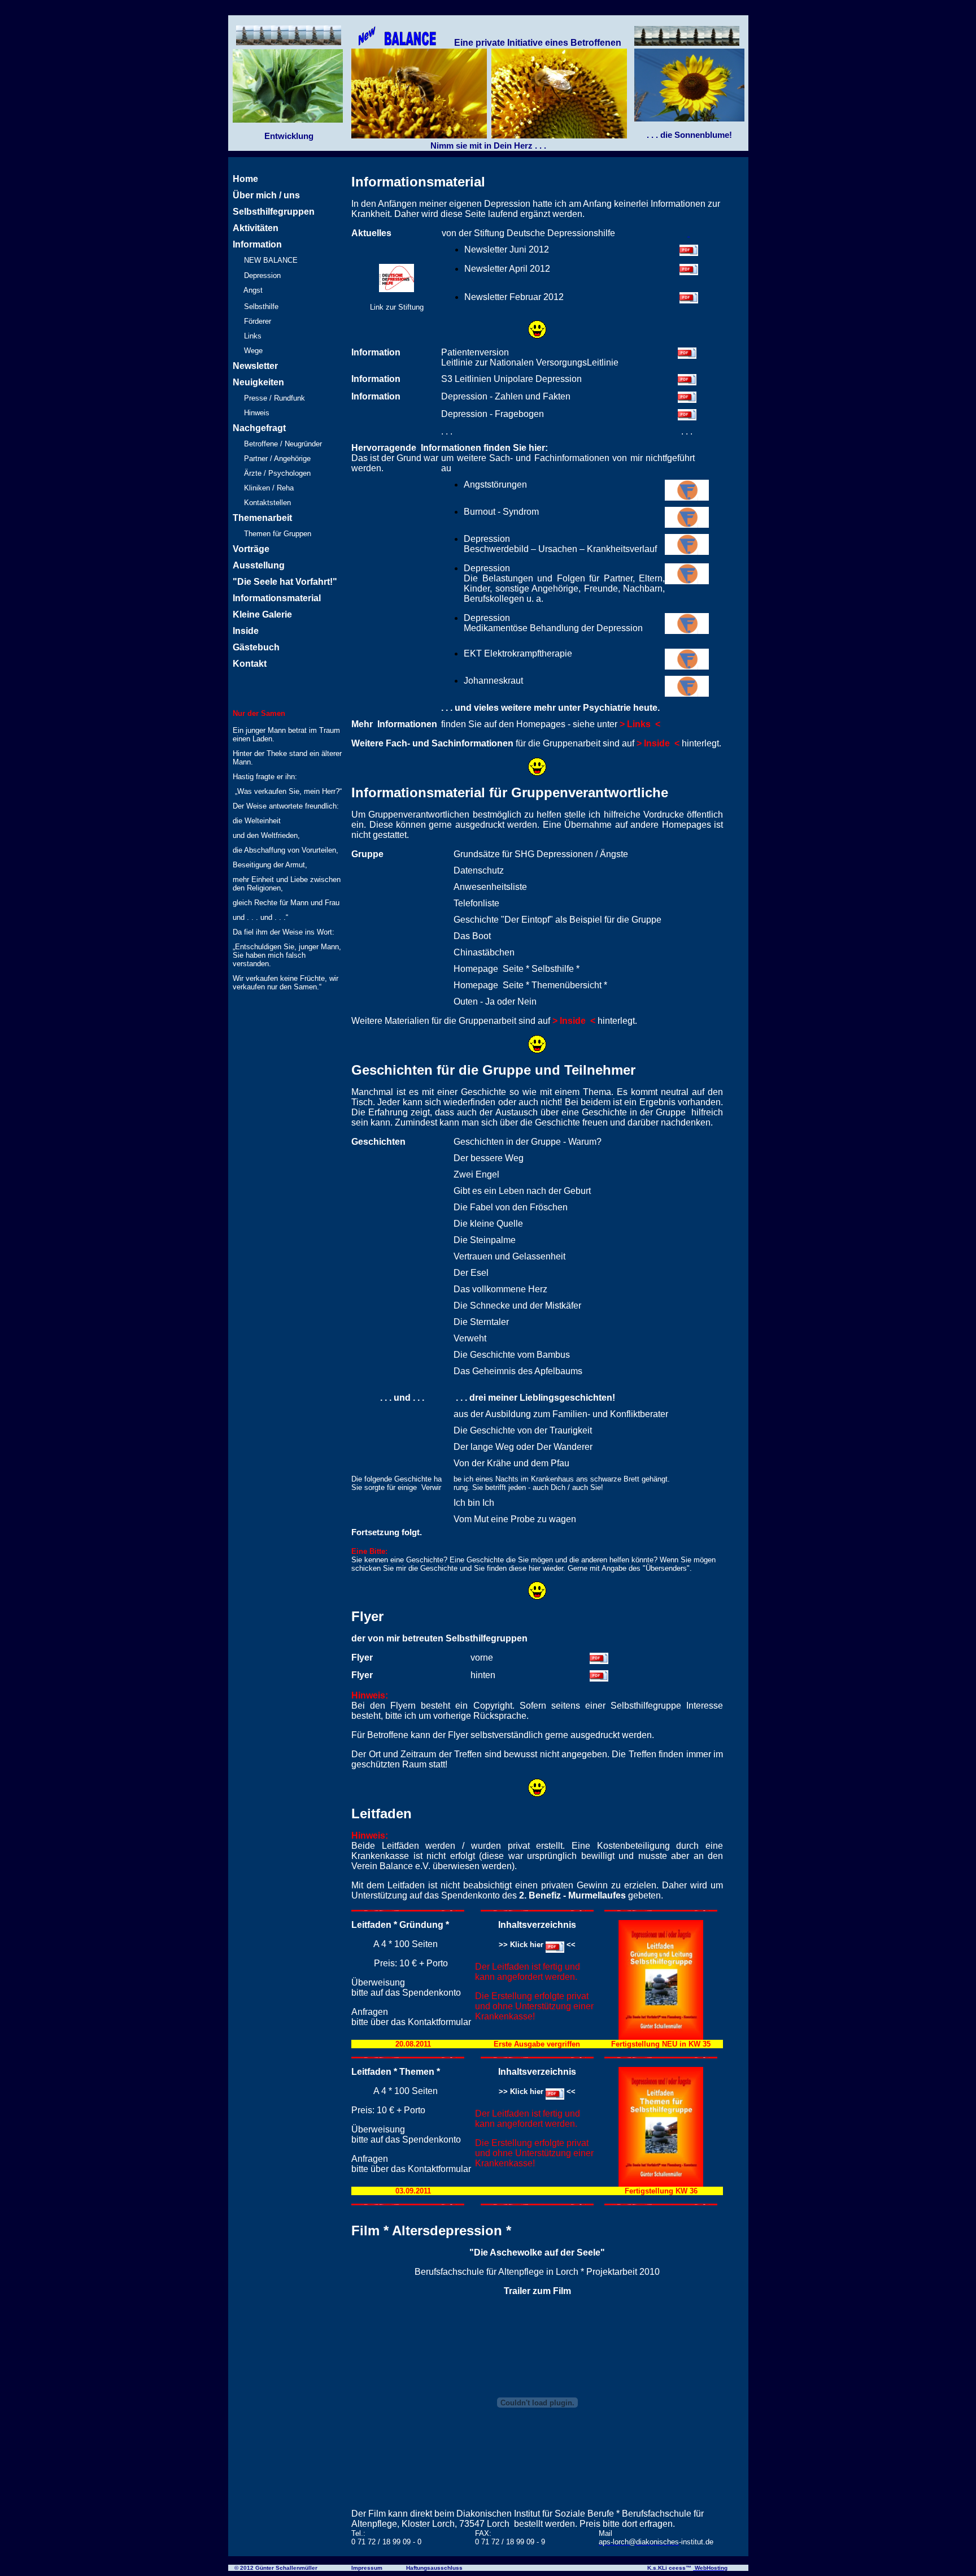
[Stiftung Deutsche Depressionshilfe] (396, 289)
